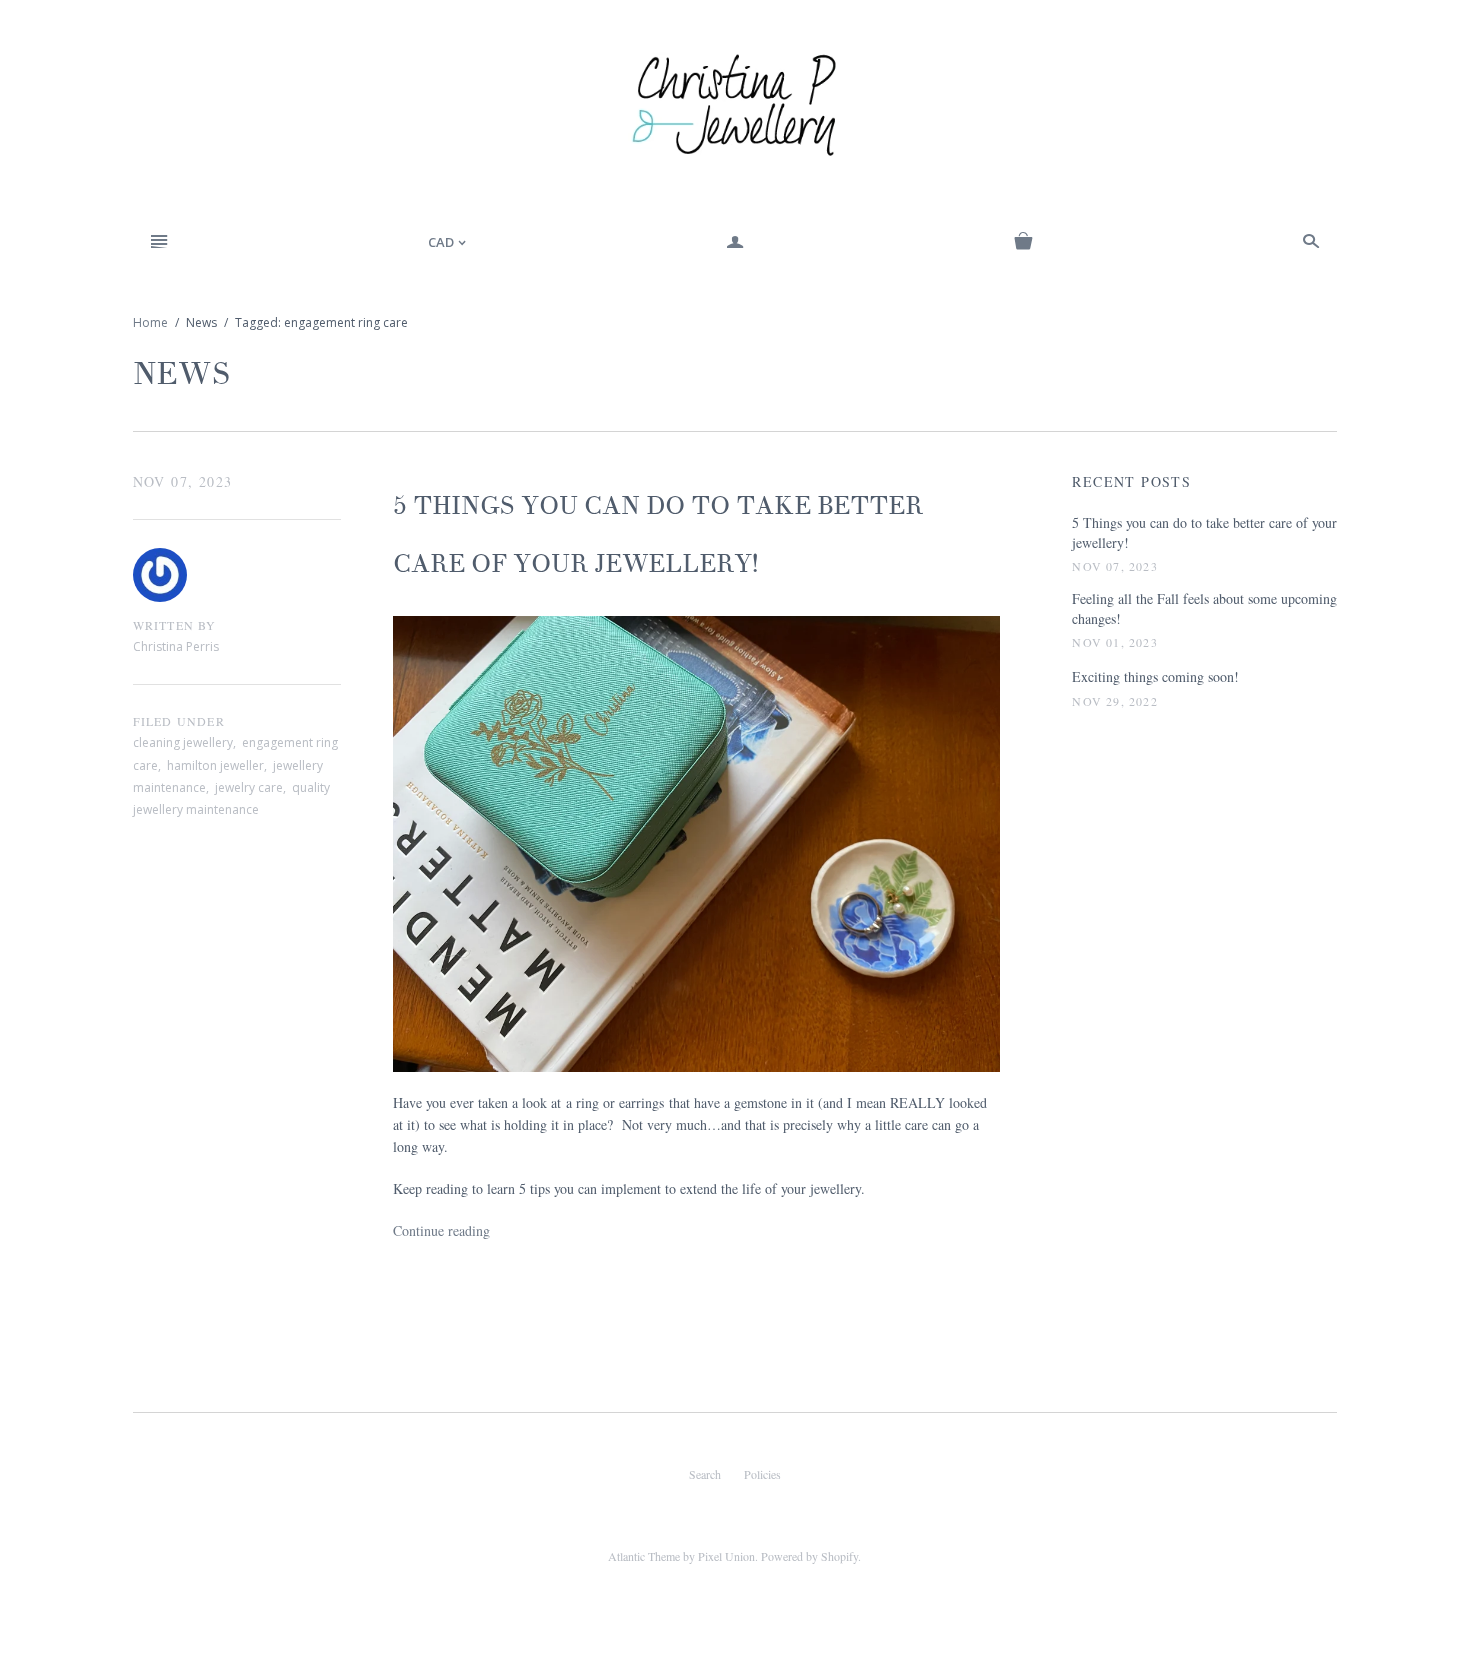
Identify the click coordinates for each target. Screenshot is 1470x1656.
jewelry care (249, 787)
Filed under (179, 721)
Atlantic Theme (644, 1556)
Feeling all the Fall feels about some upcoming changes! (1204, 608)
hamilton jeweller (215, 765)
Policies (762, 1474)
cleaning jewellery (183, 742)
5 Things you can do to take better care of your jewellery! (1204, 532)
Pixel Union (726, 1556)
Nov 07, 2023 (183, 481)
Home (150, 322)
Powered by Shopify (809, 1556)
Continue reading (441, 1230)
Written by (175, 625)
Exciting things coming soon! (1155, 676)
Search (705, 1474)
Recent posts (1131, 481)
